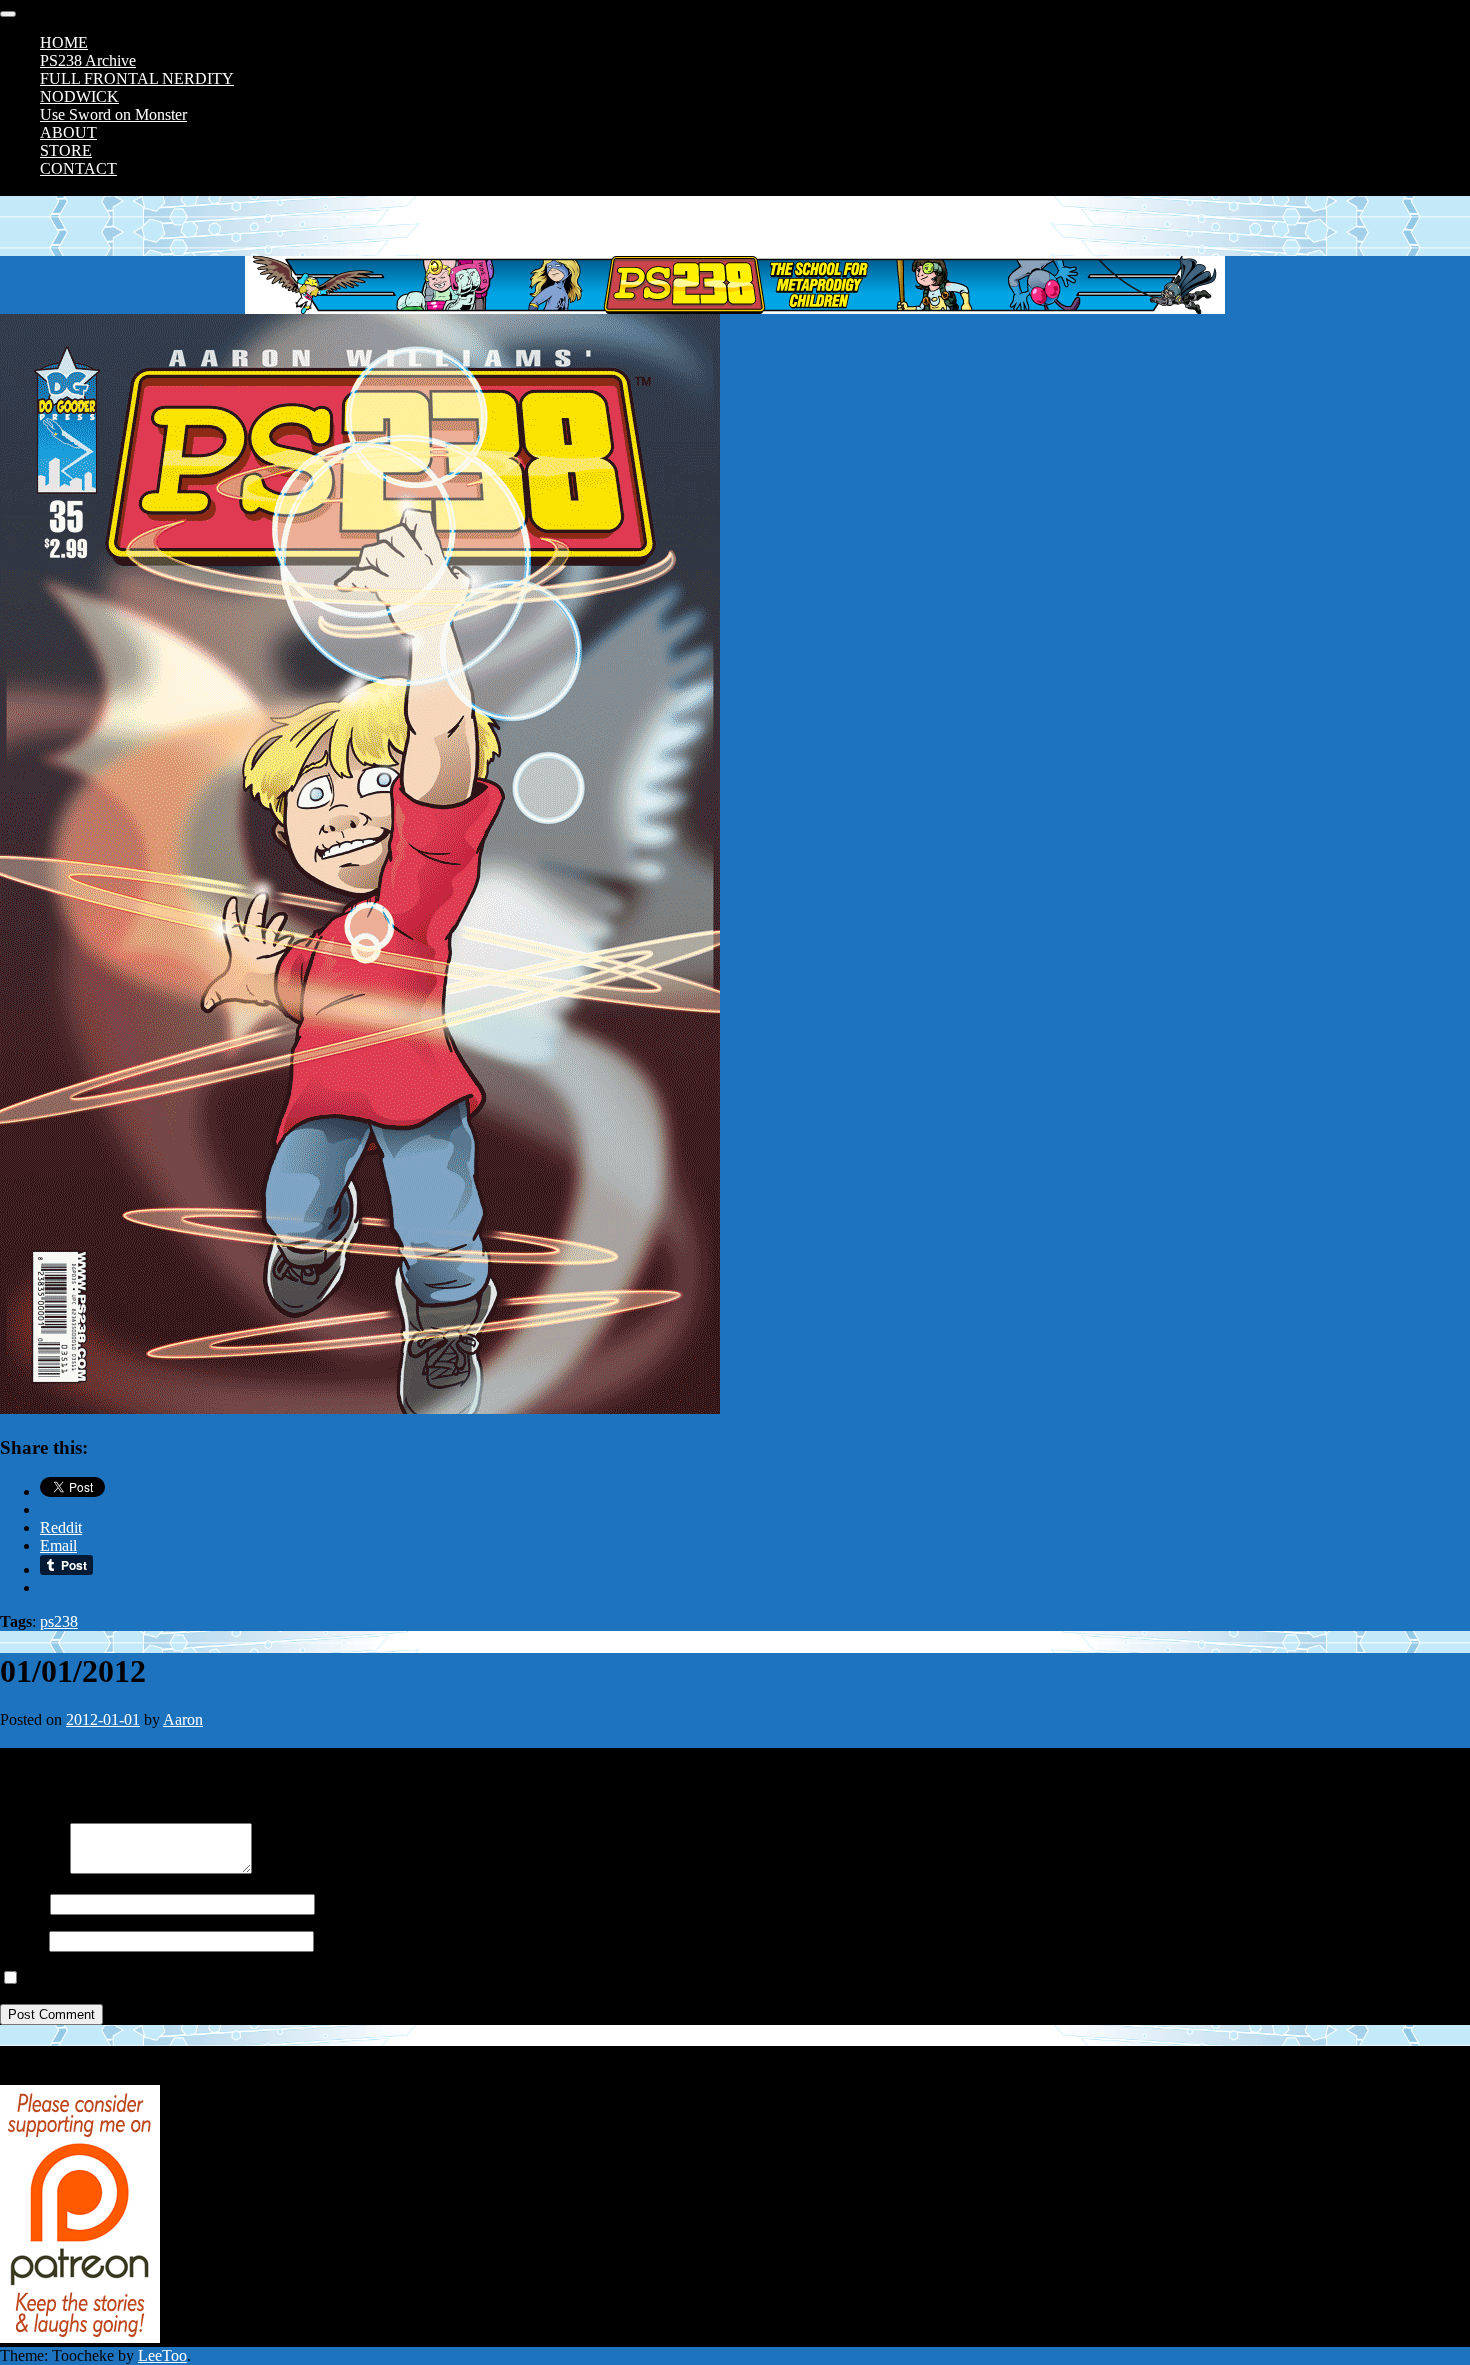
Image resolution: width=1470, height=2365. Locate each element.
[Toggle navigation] (8, 14)
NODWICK (79, 96)
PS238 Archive (88, 60)
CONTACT (78, 168)
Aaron (183, 1719)
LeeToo (162, 2355)
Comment (31, 1868)
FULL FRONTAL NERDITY (137, 78)
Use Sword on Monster (113, 114)
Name (19, 1903)
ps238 (59, 1621)
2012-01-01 (103, 1719)
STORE (66, 150)
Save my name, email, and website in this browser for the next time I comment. (272, 1978)
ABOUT (68, 132)
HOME (64, 42)
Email (18, 1940)
